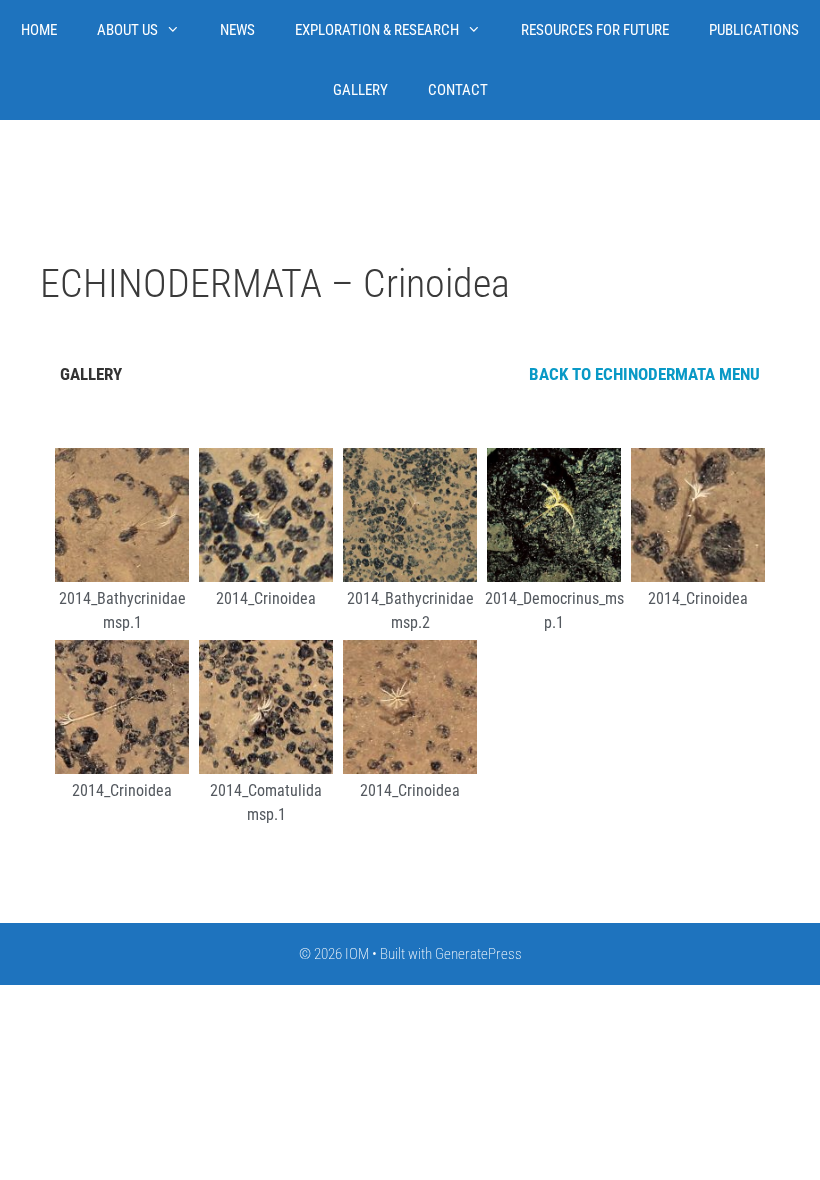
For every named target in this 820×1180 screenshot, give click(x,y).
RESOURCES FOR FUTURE (595, 30)
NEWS (237, 30)
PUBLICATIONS (754, 30)
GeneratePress (478, 954)
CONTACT (458, 90)
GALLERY (360, 90)
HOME (39, 30)
